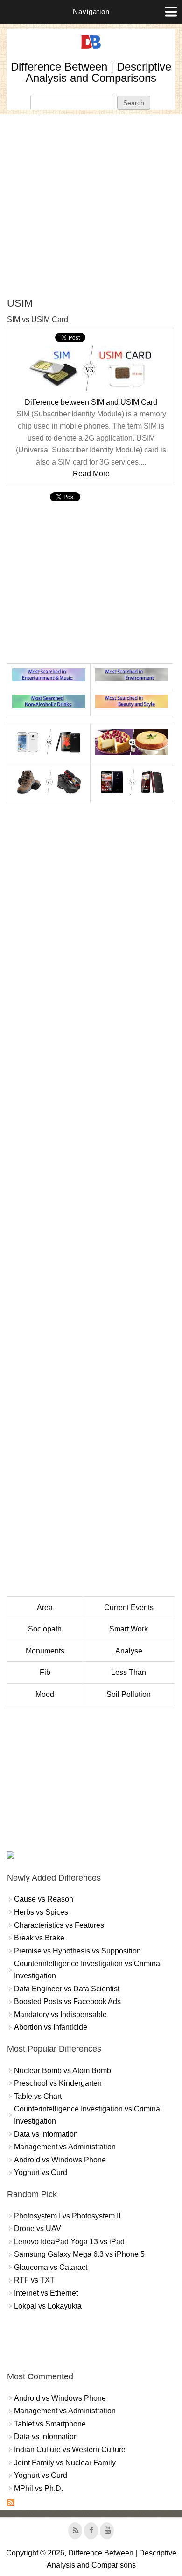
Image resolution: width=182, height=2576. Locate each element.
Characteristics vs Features (59, 1925)
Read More (91, 474)
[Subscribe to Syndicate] (11, 2504)
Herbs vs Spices (41, 1912)
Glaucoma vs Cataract (51, 2267)
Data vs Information (46, 2134)
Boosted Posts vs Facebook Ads (67, 2001)
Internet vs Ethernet (46, 2293)
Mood (45, 1694)
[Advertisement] (91, 206)
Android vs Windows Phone (60, 2160)
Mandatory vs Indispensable (60, 2014)
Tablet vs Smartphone (50, 2424)
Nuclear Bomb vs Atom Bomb (63, 2071)
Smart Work (129, 1629)
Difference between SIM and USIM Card (91, 402)
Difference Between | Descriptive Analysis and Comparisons (91, 72)
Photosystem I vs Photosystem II (67, 2216)
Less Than (129, 1672)
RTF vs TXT (34, 2280)
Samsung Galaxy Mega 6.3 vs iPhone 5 (79, 2254)
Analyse (129, 1651)
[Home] (91, 49)
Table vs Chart (38, 2096)
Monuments (45, 1651)
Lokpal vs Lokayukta (48, 2306)
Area (45, 1607)
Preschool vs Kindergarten (58, 2083)
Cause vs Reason (44, 1899)
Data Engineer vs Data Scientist (67, 1989)
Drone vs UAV (38, 2229)
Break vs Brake (39, 1938)
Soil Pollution (129, 1694)
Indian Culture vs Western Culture (70, 2450)
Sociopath (45, 1629)
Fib (45, 1672)
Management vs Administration (65, 2147)
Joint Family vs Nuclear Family (65, 2463)
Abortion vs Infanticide (51, 2027)
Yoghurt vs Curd (41, 2172)
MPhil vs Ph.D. (38, 2488)
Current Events (129, 1607)
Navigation (91, 11)
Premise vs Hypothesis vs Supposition (77, 1951)
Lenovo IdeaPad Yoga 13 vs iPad (69, 2242)
